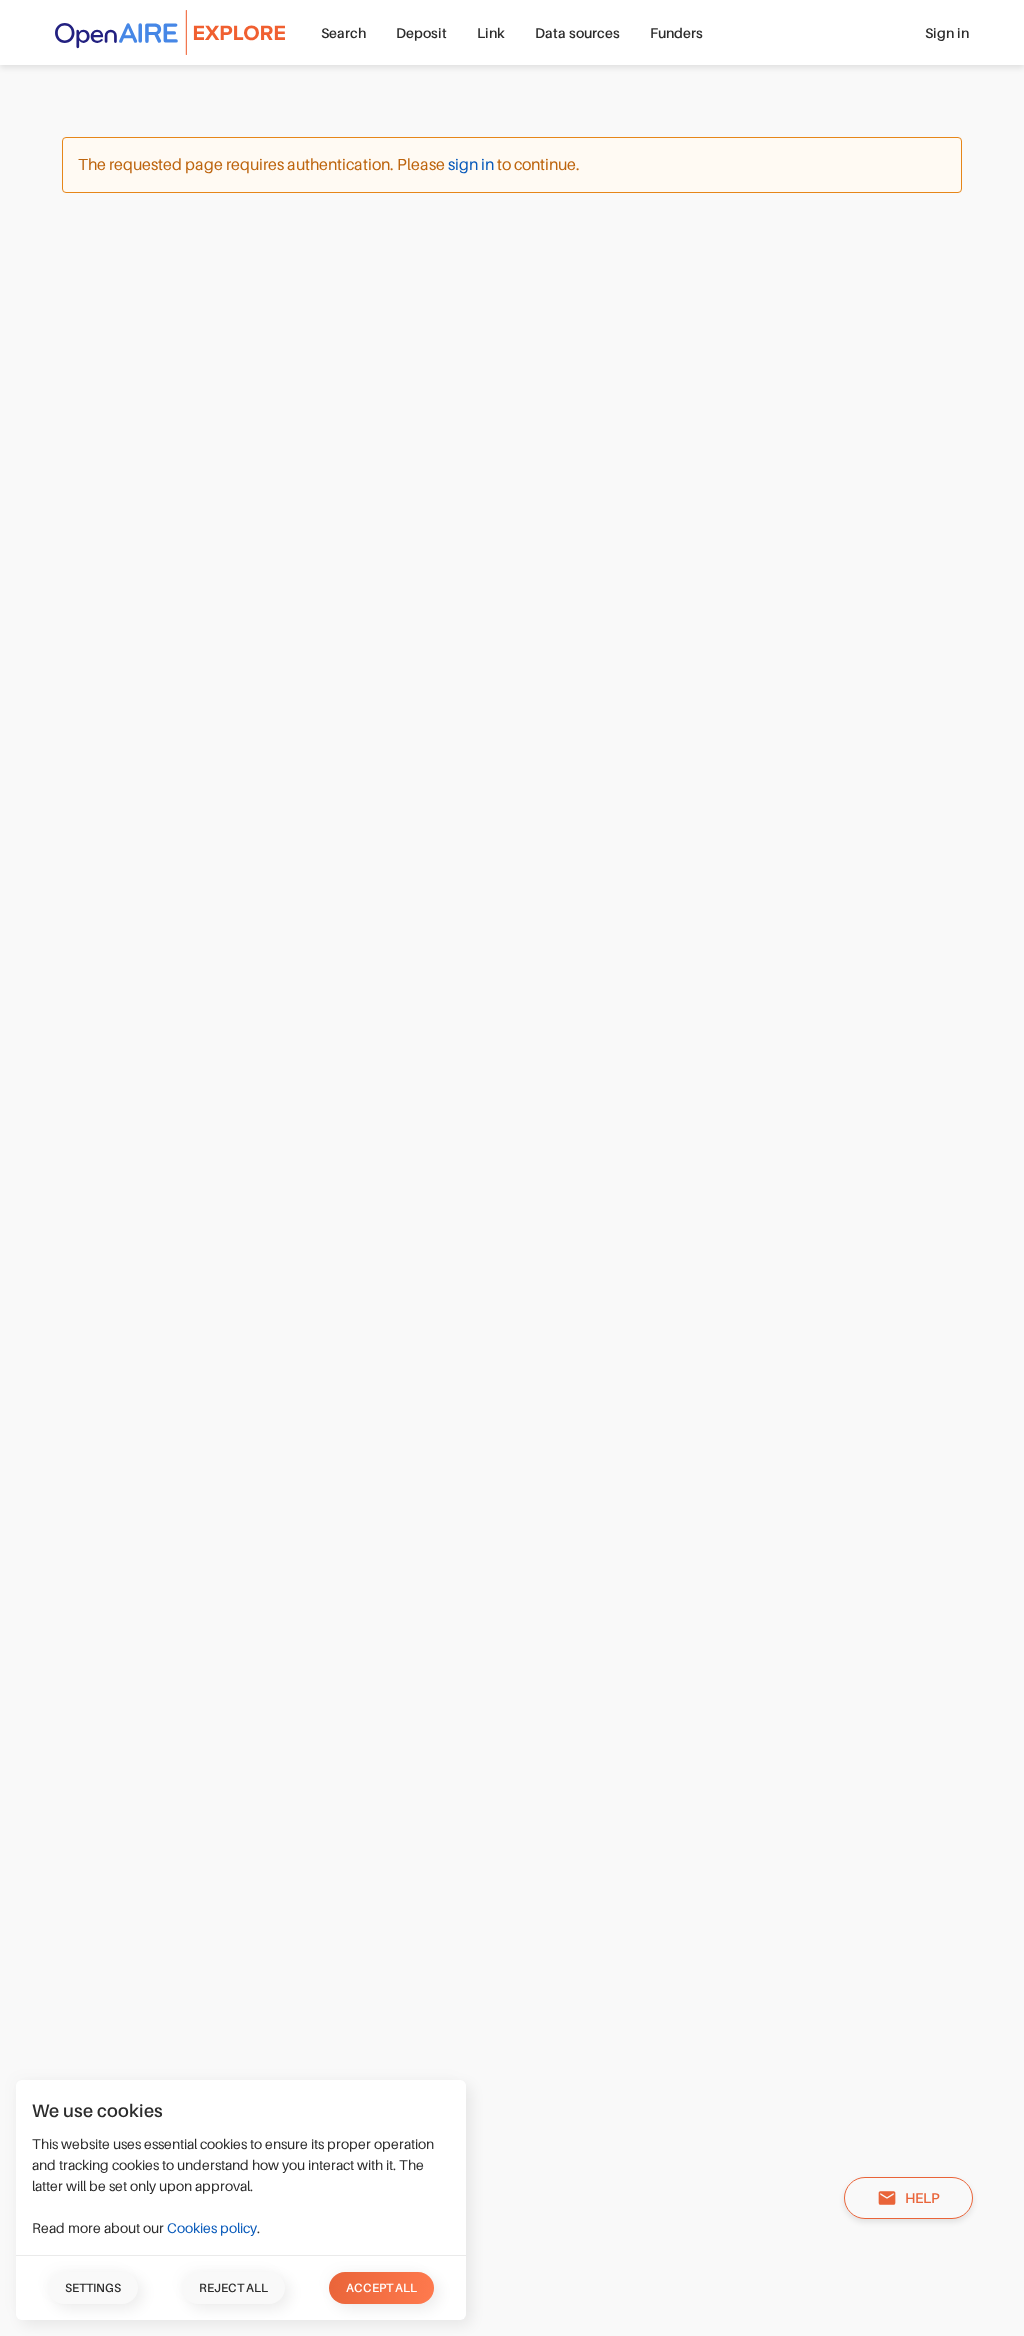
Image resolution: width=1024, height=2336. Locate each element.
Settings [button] (93, 2288)
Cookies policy (212, 2228)
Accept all (381, 2288)
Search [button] (343, 33)
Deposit (421, 33)
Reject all (233, 2288)
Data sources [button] (577, 33)
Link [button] (491, 33)
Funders (676, 33)
